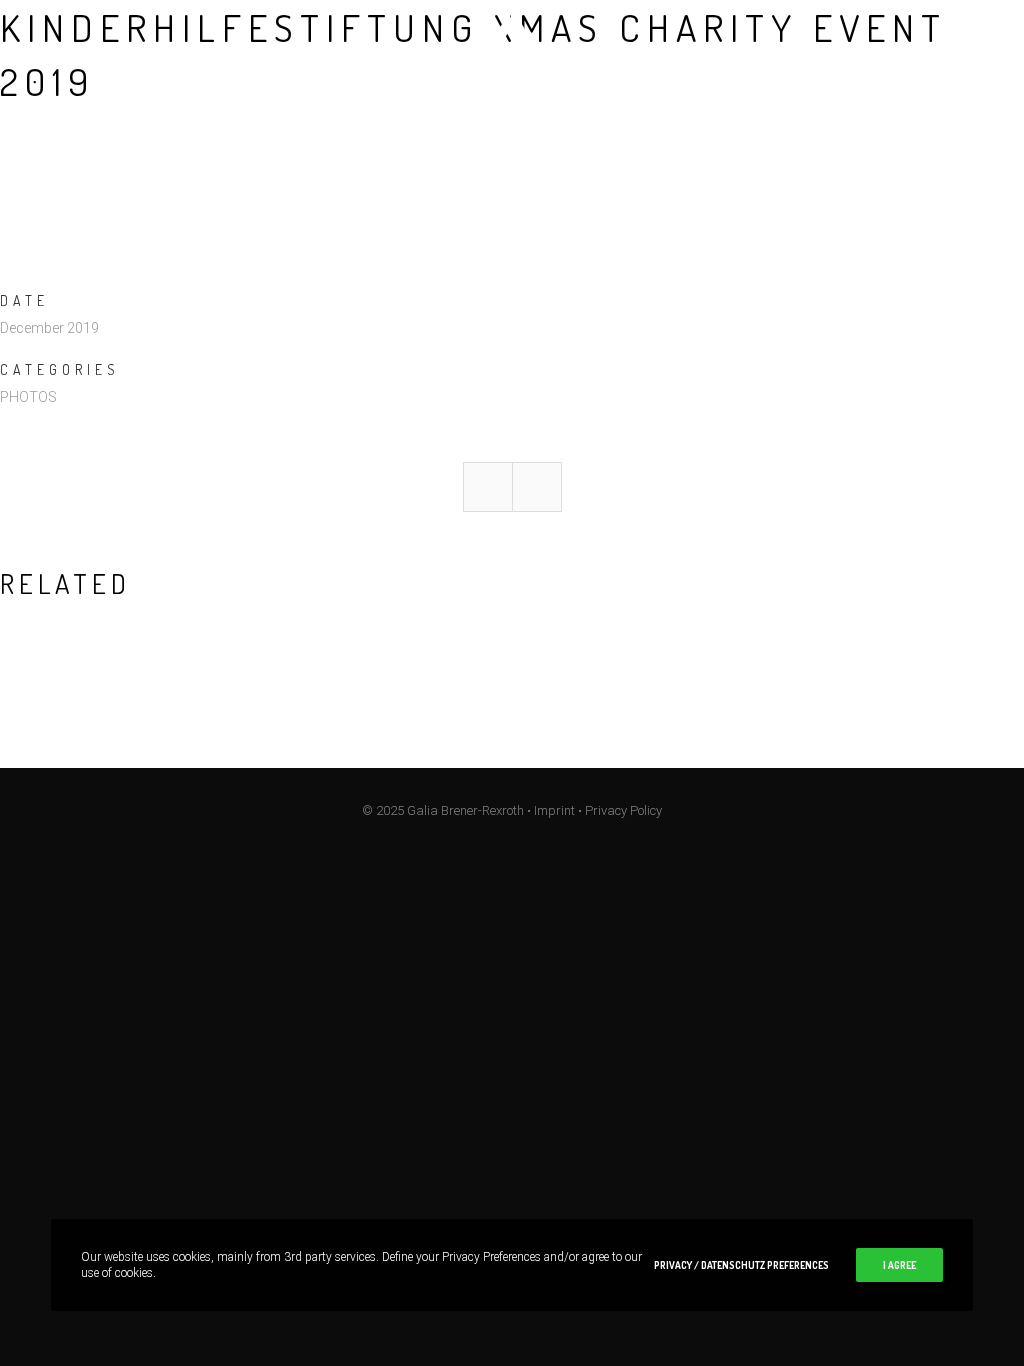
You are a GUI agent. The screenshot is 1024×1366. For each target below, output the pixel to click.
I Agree (899, 1265)
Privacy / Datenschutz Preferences (741, 1265)
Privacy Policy (623, 810)
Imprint (554, 810)
